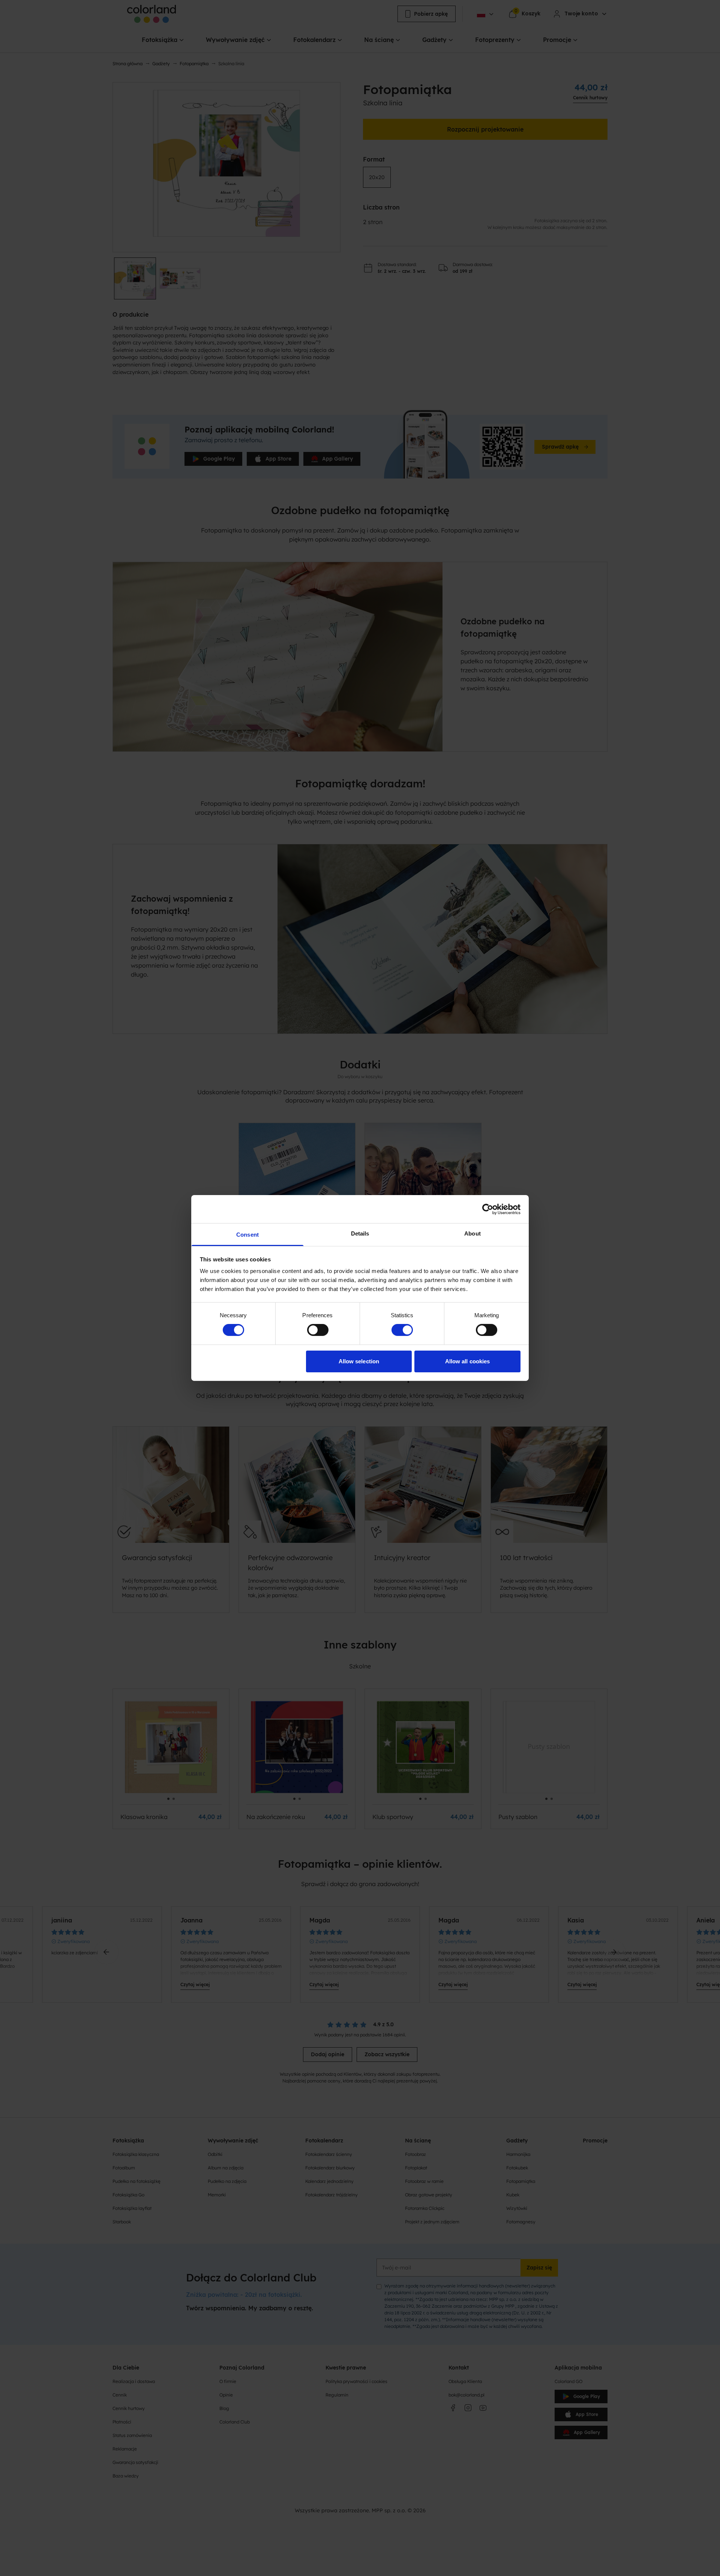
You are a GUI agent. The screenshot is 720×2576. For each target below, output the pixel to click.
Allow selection (359, 1361)
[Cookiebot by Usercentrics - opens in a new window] (488, 1209)
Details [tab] (360, 1233)
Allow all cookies (468, 1361)
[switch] (318, 1330)
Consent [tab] (247, 1235)
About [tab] (472, 1233)
